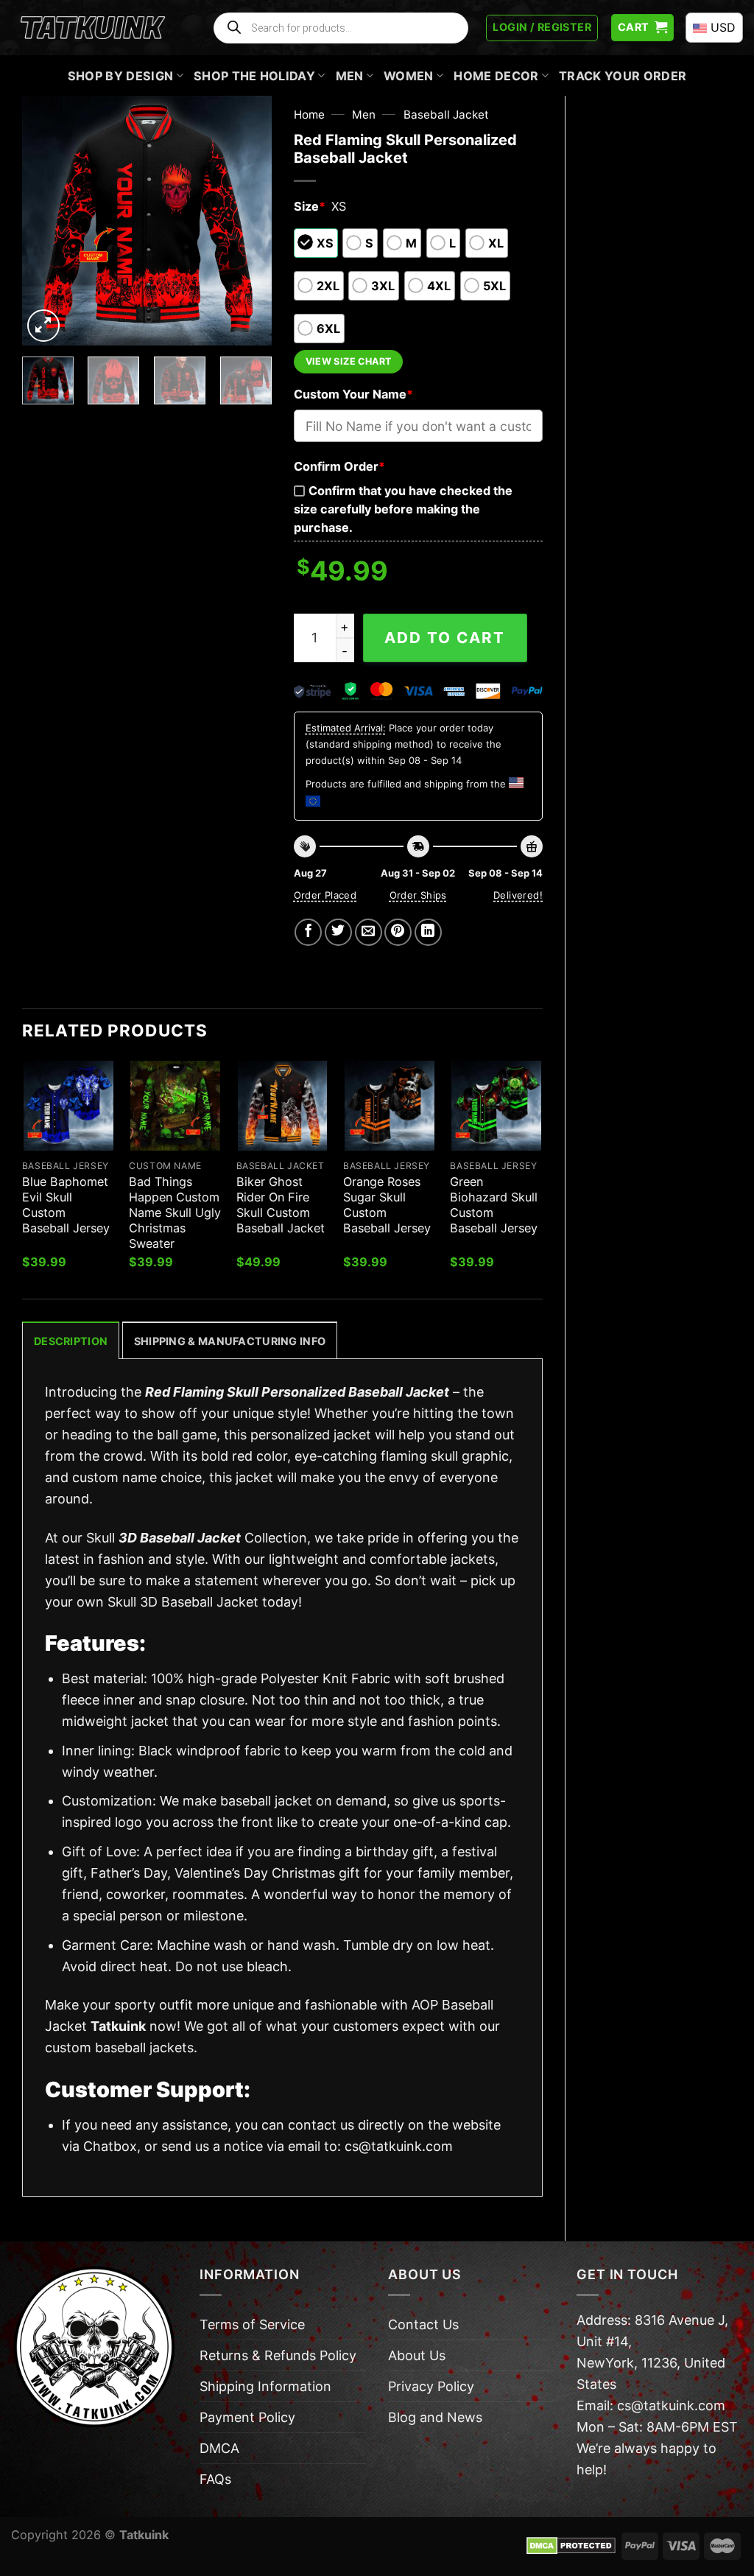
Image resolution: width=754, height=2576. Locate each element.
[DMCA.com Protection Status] (571, 2545)
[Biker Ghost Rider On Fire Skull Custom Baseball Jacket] (283, 1106)
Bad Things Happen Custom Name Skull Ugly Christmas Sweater (175, 1212)
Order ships (418, 895)
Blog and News (435, 2417)
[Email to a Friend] (369, 932)
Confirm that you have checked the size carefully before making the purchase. (403, 509)
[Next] (248, 220)
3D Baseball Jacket (180, 1538)
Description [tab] (71, 1341)
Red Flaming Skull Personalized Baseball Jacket (297, 1392)
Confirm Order (339, 466)
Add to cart (445, 638)
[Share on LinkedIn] (428, 932)
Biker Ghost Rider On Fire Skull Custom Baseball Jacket (281, 1205)
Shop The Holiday (254, 76)
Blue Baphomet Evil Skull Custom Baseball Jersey (66, 1205)
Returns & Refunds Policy (278, 2355)
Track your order (623, 76)
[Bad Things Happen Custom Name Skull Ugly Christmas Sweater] (175, 1106)
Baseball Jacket (446, 115)
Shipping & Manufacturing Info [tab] (230, 1341)
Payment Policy (247, 2417)
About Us (417, 2355)
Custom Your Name (353, 394)
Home (309, 115)
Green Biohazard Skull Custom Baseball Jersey (494, 1205)
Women (409, 76)
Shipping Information (265, 2386)
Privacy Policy (431, 2386)
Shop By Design (121, 76)
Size (310, 206)
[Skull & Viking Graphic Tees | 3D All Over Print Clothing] (93, 28)
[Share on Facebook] (308, 932)
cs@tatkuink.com (399, 2146)
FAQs (215, 2479)
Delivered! (518, 895)
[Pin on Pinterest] (398, 932)
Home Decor (496, 76)
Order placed (325, 895)
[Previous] (46, 220)
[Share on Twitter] (338, 932)
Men (350, 76)
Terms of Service (252, 2324)
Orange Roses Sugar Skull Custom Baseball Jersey (387, 1205)
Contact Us (423, 2324)
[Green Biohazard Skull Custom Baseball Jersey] (496, 1106)
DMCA (219, 2448)
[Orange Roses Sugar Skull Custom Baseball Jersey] (390, 1106)
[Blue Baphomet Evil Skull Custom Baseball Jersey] (68, 1106)
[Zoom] (43, 326)
